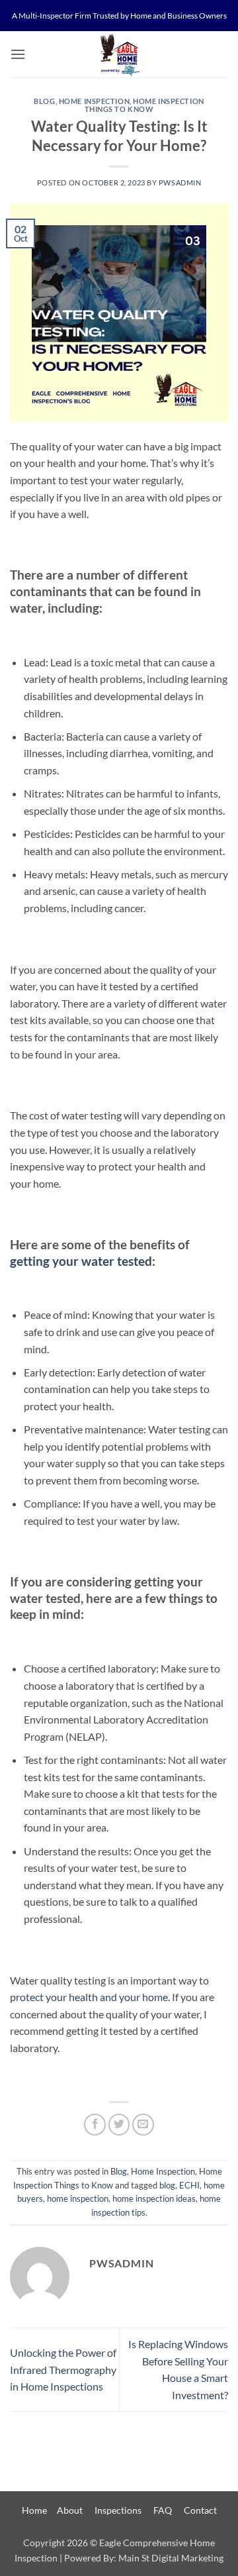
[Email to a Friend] (143, 2125)
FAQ (163, 2510)
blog (167, 2185)
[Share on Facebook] (95, 2125)
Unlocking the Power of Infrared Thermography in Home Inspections (63, 2369)
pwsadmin (180, 182)
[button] (18, 54)
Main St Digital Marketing (171, 2558)
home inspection (78, 2198)
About (70, 2510)
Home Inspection (94, 101)
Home (34, 2510)
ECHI (189, 2185)
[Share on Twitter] (119, 2125)
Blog (44, 101)
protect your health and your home (89, 1997)
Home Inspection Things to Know (144, 105)
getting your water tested (81, 1261)
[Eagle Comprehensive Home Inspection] (119, 54)
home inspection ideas (154, 2198)
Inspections (118, 2510)
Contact (200, 2510)
